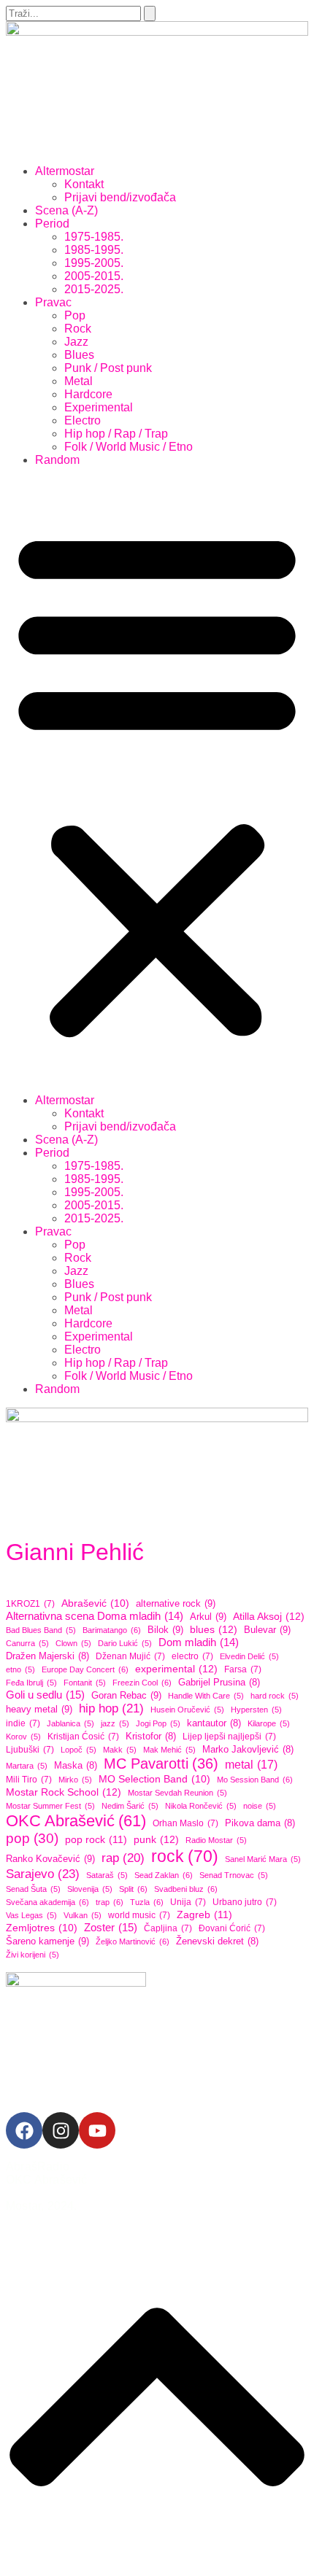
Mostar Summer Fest (50, 1806)
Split (133, 1889)
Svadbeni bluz (186, 1889)
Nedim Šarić (130, 1806)
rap (123, 1858)
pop (32, 1838)
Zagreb (204, 1914)
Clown (73, 1643)
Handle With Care (206, 1696)
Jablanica (70, 1723)
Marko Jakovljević (248, 1750)
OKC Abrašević (76, 1821)
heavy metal (39, 1709)
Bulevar (267, 1630)
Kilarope (269, 1723)
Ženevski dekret (217, 1941)
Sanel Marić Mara (263, 1859)
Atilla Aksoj (269, 1616)
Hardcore (88, 394)
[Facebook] (24, 2130)
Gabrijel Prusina (219, 1683)
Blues (79, 355)
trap (110, 1902)
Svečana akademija (47, 1902)
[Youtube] (97, 2130)
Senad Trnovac (234, 1875)
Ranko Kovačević (50, 1859)
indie (23, 1723)
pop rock (96, 1839)
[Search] (150, 13)
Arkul (208, 1617)
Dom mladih (199, 1642)
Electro (83, 420)
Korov (23, 1737)
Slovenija (90, 1889)
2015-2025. (94, 289)
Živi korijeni (32, 1955)
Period (52, 224)
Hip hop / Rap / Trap (116, 434)
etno (20, 1669)
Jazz (76, 342)
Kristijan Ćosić (83, 1737)
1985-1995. (94, 250)
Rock (78, 329)
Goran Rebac (126, 1695)
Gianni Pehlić (75, 1552)
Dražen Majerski (47, 1656)
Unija (188, 1902)
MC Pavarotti (161, 1764)
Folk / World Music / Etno (129, 447)
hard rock (275, 1696)
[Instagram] (61, 2130)
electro (192, 1656)
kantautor (214, 1723)
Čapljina (168, 1928)
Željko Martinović (133, 1941)
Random (57, 460)
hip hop (111, 1708)
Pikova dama (260, 1823)
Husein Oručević (187, 1710)
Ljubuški (30, 1750)
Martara (27, 1766)
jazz (115, 1723)
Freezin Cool (142, 1683)
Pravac (53, 302)
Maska (76, 1766)
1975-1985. (94, 237)
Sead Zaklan (164, 1875)
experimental (176, 1669)
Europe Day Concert (85, 1669)
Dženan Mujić (130, 1656)
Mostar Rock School (64, 1792)
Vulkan (83, 1915)
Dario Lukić (125, 1643)
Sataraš (107, 1875)
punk (156, 1839)
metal (251, 1764)
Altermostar (65, 171)
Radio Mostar (216, 1840)
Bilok (165, 1630)
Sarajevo (43, 1874)
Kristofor (151, 1737)
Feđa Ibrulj (31, 1683)
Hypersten (256, 1710)
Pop (75, 315)
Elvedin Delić (249, 1656)
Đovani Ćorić (232, 1928)
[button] (157, 780)
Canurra (27, 1643)
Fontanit (85, 1683)
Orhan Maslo (185, 1823)
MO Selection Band (154, 1779)
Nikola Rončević (201, 1806)
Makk (120, 1750)
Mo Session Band (255, 1780)
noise (260, 1806)
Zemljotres (42, 1928)
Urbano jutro (245, 1902)
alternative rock (176, 1603)
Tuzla (147, 1902)
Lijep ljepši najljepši (229, 1737)
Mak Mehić (169, 1750)
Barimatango (112, 1630)
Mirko (75, 1780)
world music (139, 1915)
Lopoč (78, 1750)
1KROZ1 (30, 1604)
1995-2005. (94, 263)
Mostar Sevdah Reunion (177, 1793)
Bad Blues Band (41, 1630)
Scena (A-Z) (66, 210)
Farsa (243, 1669)
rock (185, 1856)
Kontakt (84, 184)
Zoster (111, 1927)
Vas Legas (31, 1915)
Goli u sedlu (45, 1695)
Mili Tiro (29, 1780)
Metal (78, 381)
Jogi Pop (158, 1723)
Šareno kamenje (47, 1941)
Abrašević (95, 1603)
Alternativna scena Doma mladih (95, 1616)
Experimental (99, 407)
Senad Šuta (33, 1889)
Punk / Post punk (108, 368)
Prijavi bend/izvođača (120, 197)
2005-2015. (94, 276)
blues (214, 1629)
